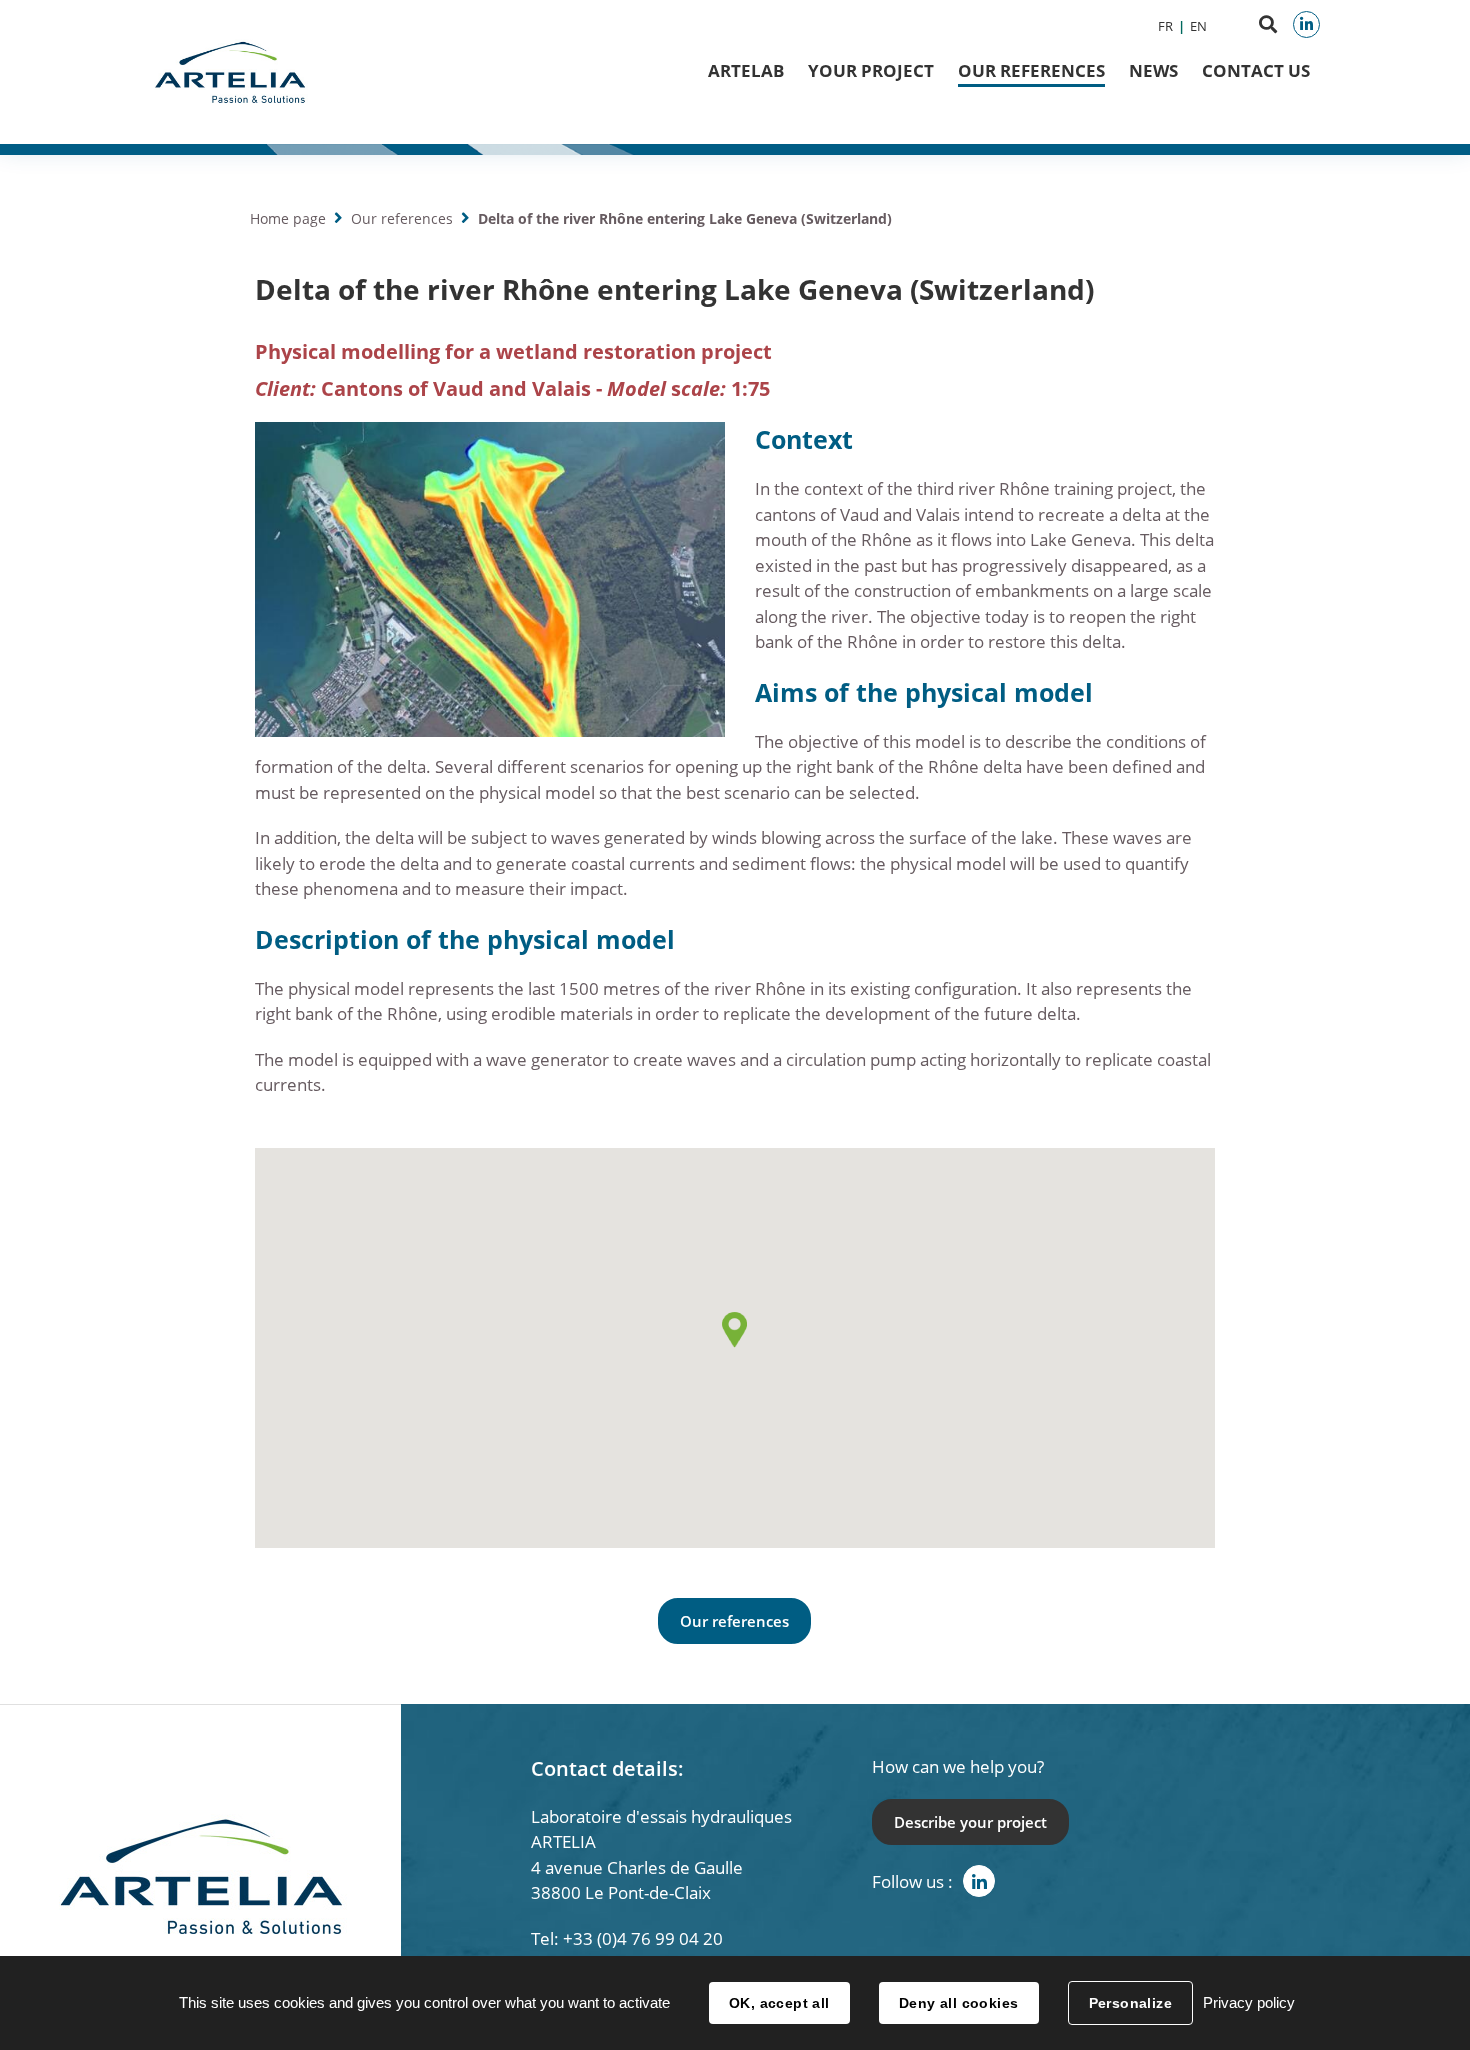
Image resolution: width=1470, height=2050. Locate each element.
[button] (734, 1330)
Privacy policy (1249, 2002)
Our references (1031, 70)
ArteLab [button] (746, 70)
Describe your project (970, 1822)
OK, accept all (779, 2003)
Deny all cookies (959, 2003)
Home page (288, 218)
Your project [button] (871, 70)
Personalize (1131, 2003)
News (1153, 70)
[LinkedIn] (1306, 24)
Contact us (1256, 70)
